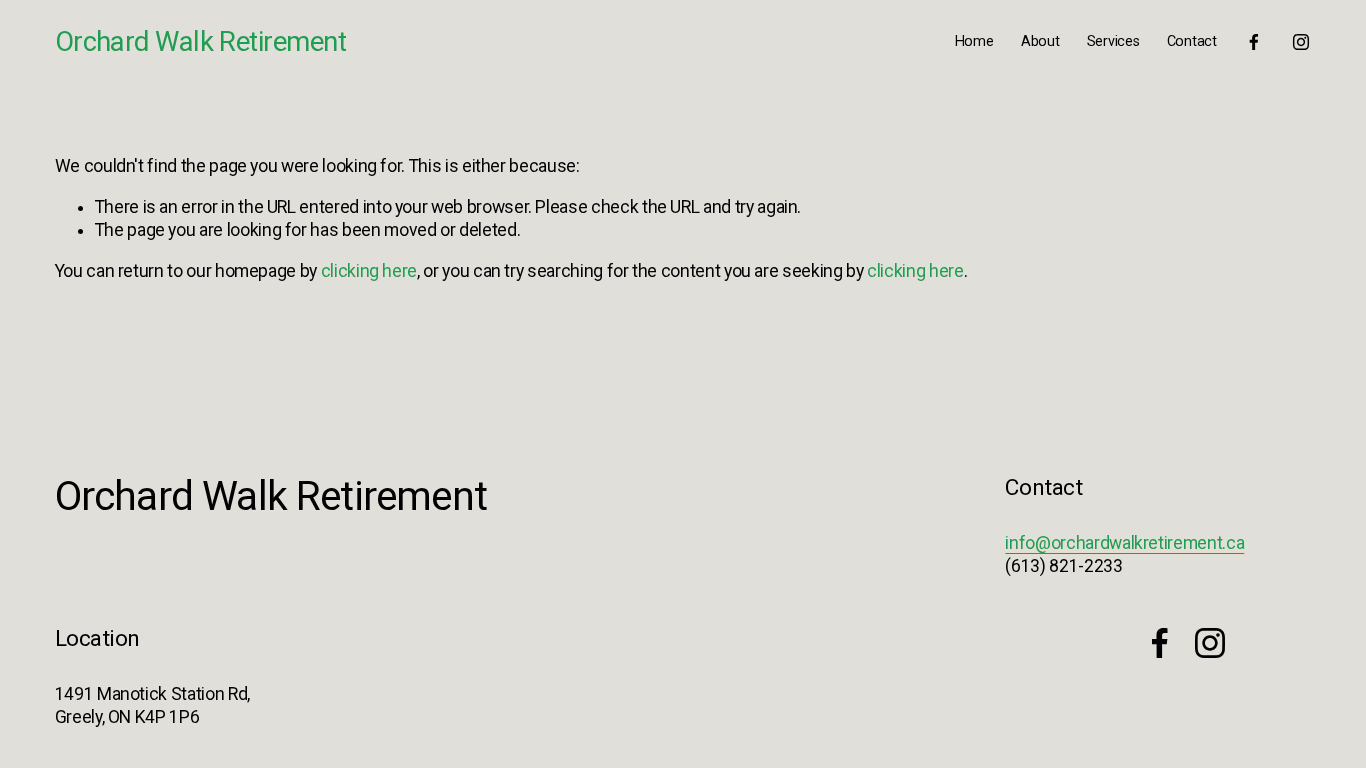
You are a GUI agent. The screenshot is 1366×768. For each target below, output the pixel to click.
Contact (1192, 41)
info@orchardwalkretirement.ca (1124, 543)
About (1040, 41)
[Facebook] (1254, 42)
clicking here (369, 271)
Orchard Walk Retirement (200, 42)
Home (974, 41)
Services (1113, 41)
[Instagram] (1301, 42)
